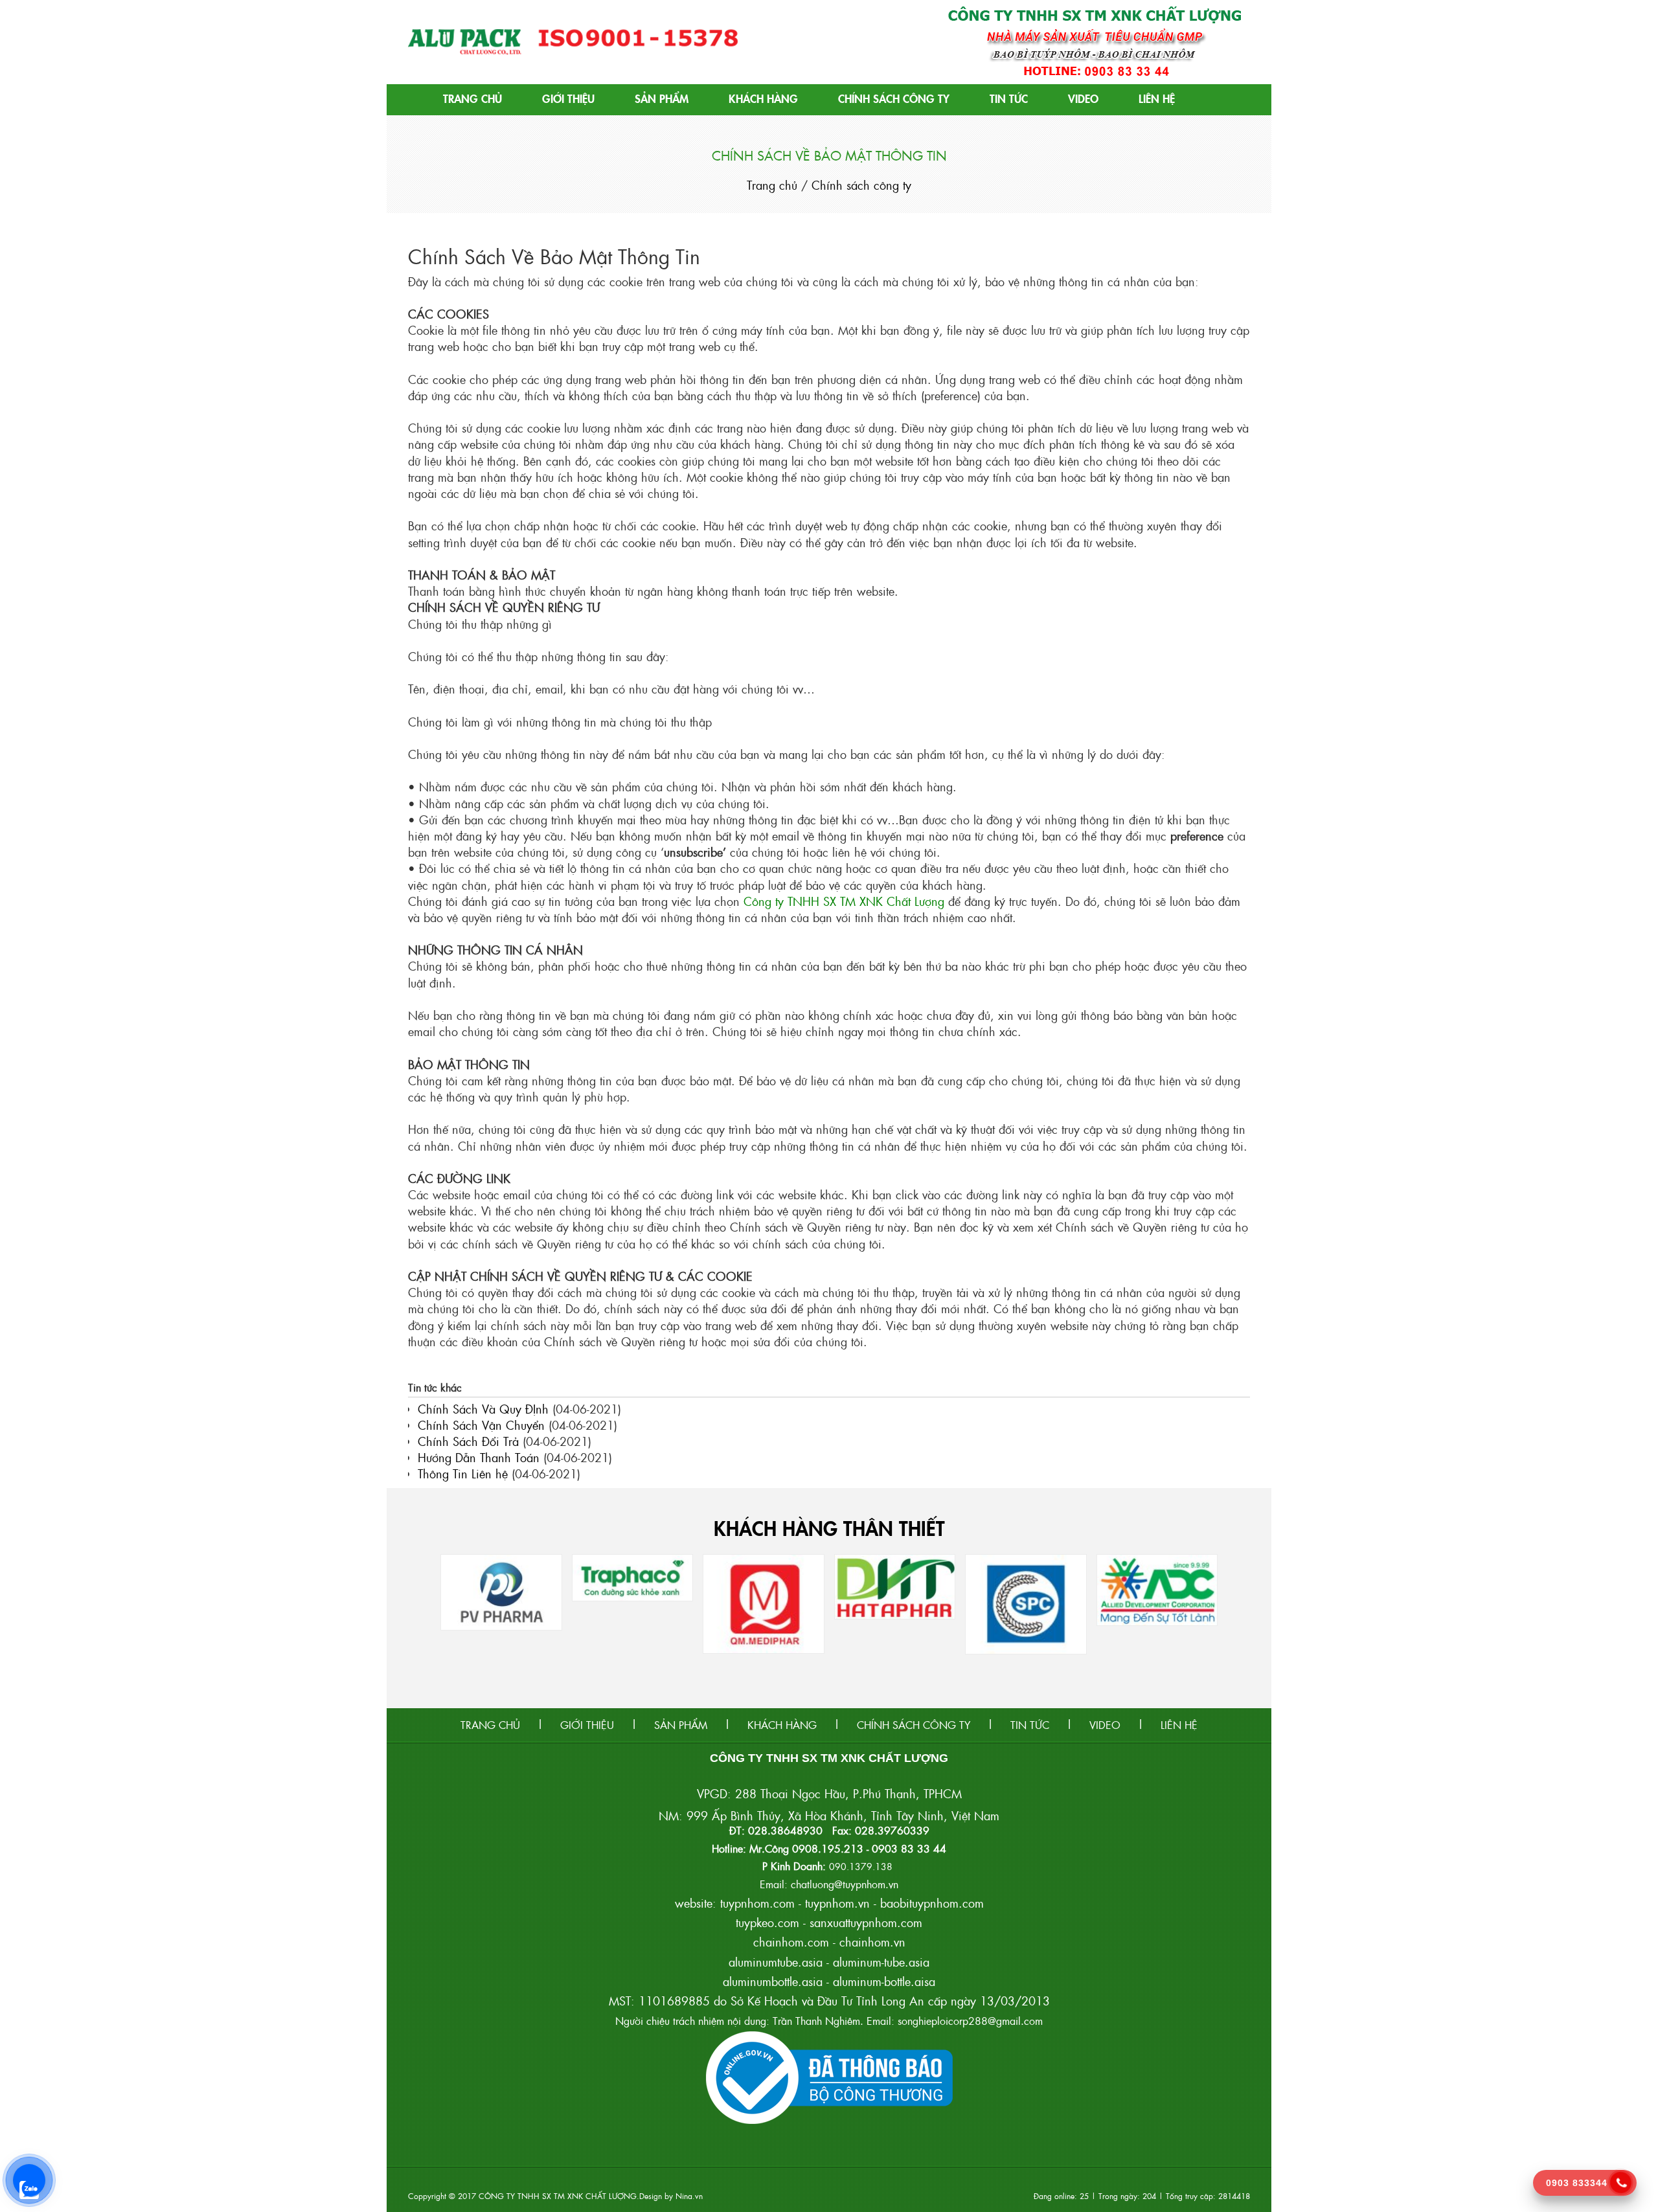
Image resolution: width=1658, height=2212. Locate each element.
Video (1083, 98)
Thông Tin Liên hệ (463, 1473)
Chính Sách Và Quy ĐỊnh (483, 1409)
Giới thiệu (568, 98)
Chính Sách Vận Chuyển (481, 1425)
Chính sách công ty (894, 98)
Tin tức (1009, 98)
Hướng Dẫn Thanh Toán (479, 1457)
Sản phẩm (662, 98)
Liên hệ (1157, 98)
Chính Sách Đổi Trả (468, 1441)
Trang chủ (472, 98)
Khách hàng (763, 98)
